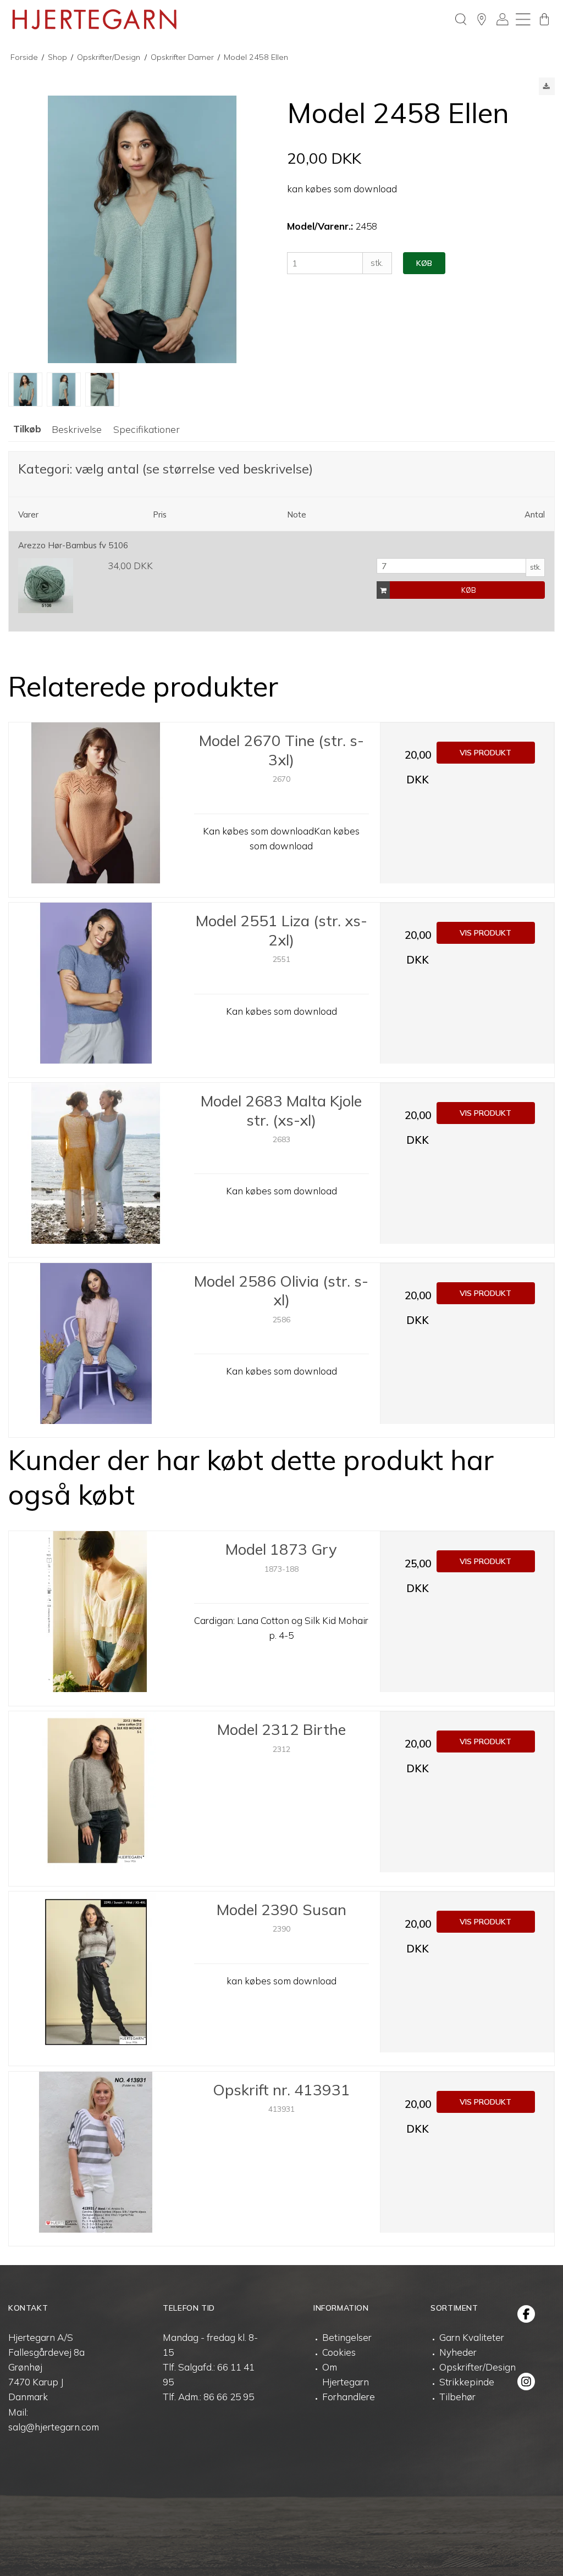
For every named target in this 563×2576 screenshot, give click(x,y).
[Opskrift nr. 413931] (96, 2159)
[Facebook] (526, 2314)
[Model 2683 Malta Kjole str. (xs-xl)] (96, 1170)
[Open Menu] (523, 19)
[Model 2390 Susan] (96, 1979)
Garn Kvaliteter (472, 2337)
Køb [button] (424, 263)
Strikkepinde (467, 2382)
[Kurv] (544, 19)
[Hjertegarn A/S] (95, 19)
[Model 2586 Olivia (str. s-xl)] (96, 1350)
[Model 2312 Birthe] (96, 1798)
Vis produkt (485, 753)
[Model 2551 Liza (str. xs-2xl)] (96, 990)
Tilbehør (457, 2397)
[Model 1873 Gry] (96, 1618)
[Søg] (461, 19)
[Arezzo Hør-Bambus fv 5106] (46, 586)
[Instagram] (526, 2382)
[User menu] (503, 19)
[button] (547, 86)
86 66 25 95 (229, 2397)
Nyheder (458, 2352)
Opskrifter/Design (478, 2367)
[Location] (482, 19)
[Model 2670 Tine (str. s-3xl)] (96, 809)
